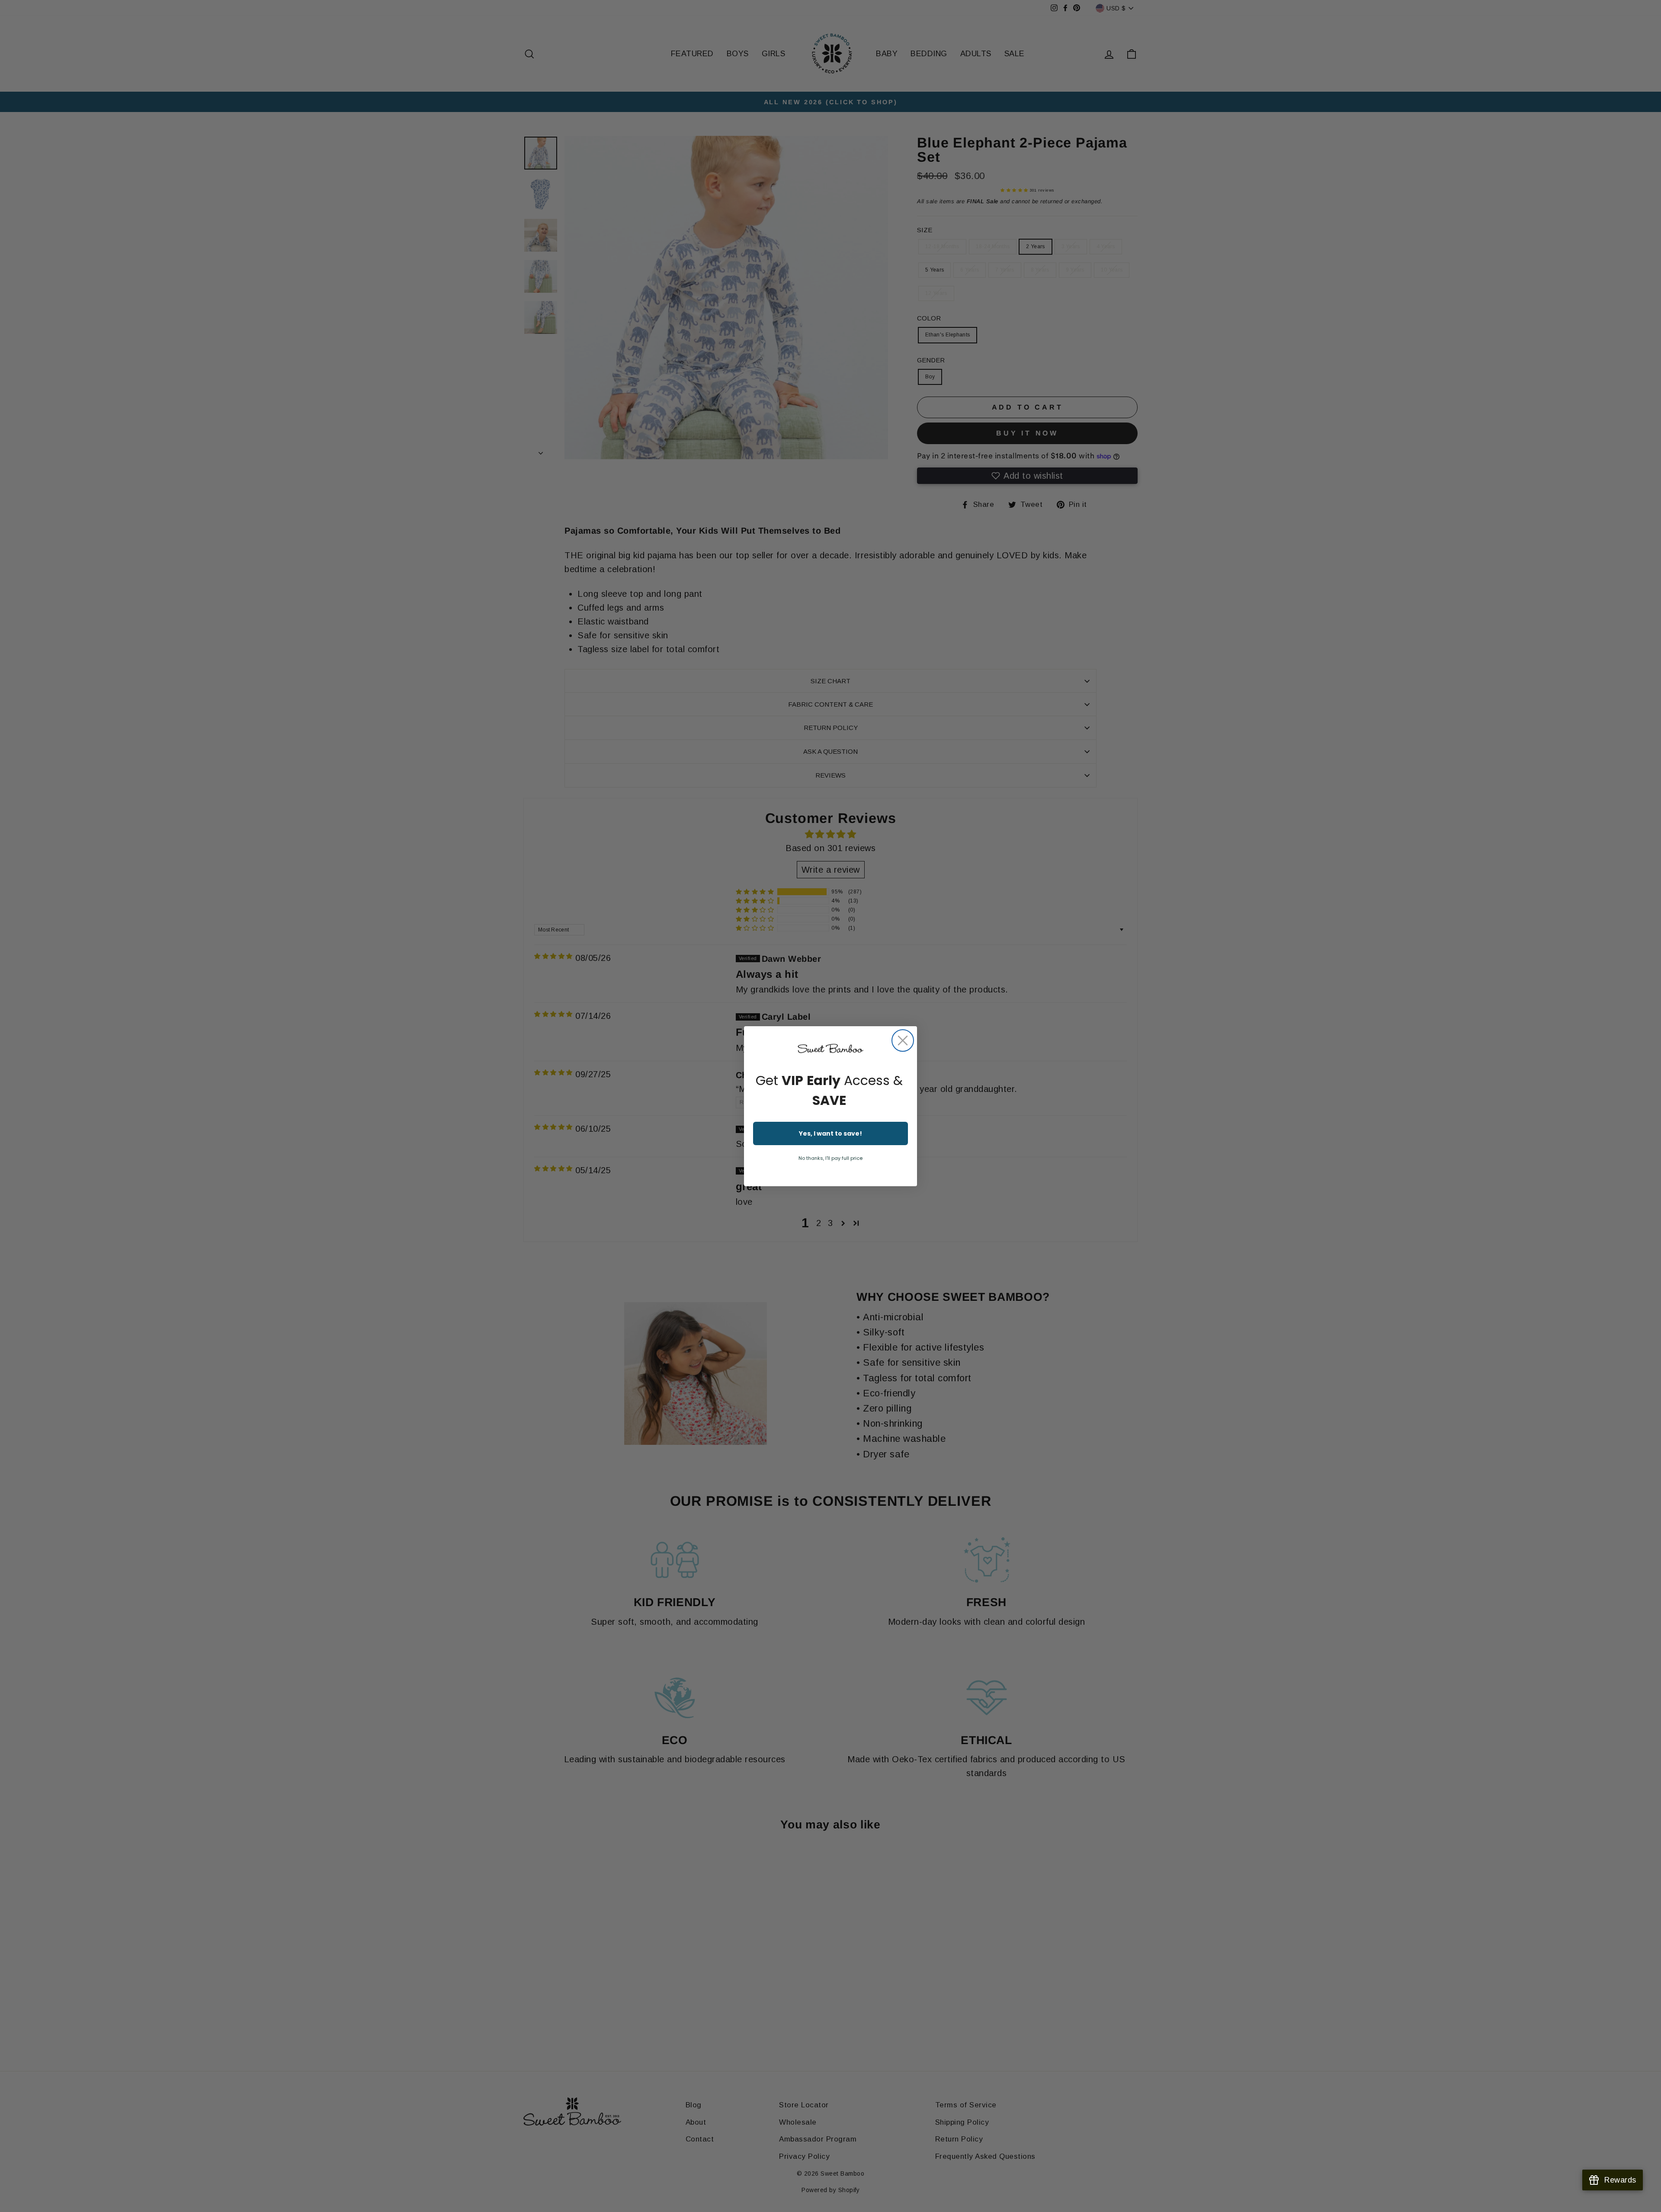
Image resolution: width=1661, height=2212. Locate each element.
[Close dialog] (903, 1040)
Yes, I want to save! (830, 1133)
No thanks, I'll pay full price (830, 1158)
